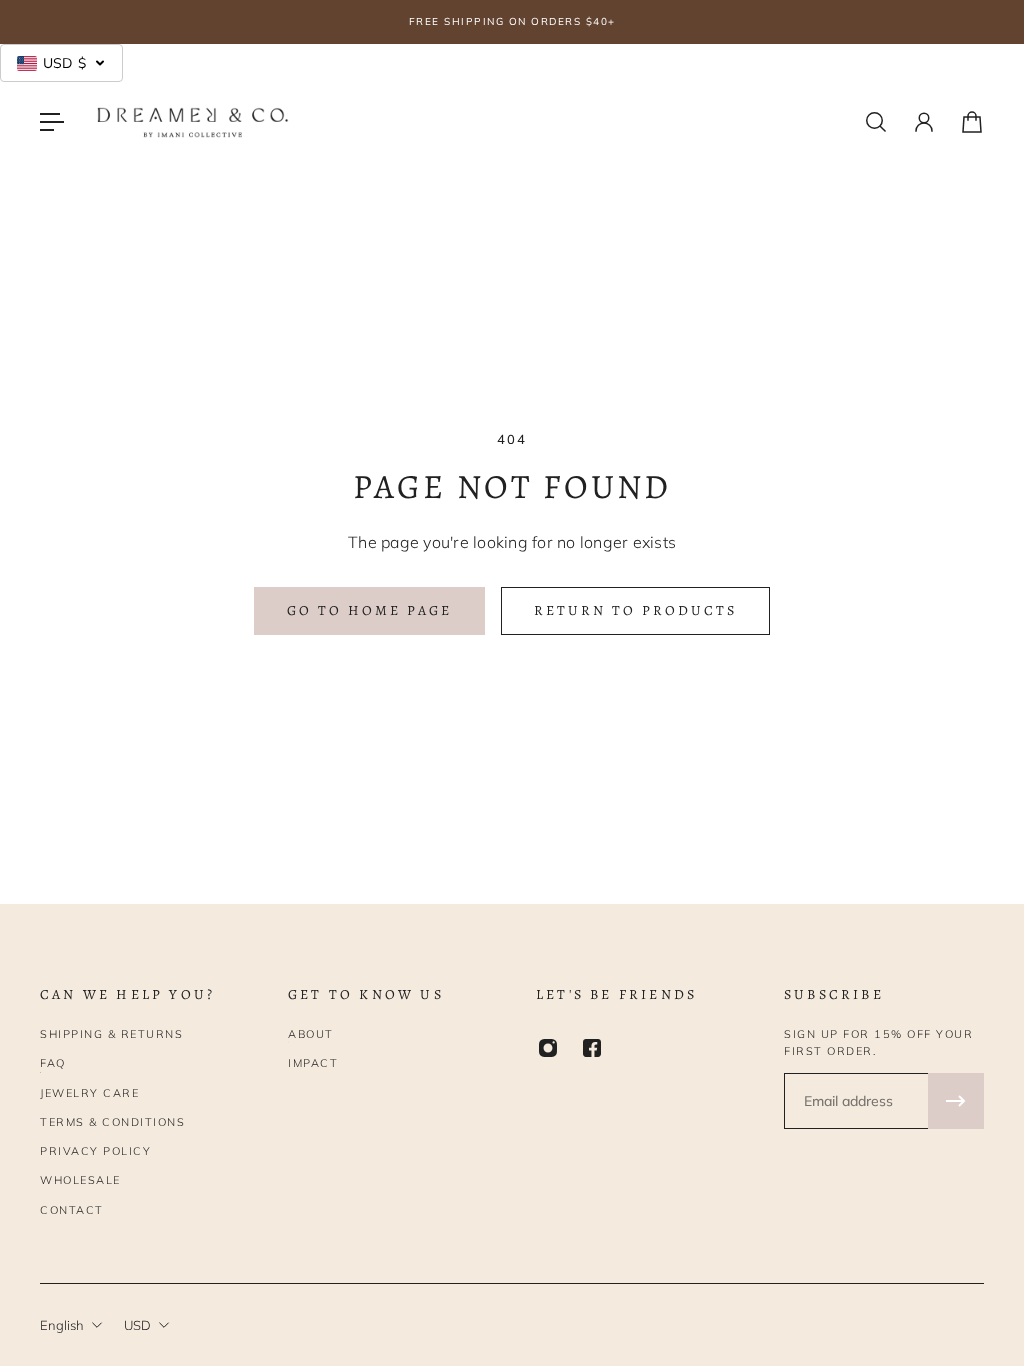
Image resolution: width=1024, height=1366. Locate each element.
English (62, 1325)
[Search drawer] (876, 122)
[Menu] (52, 122)
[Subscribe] (956, 1101)
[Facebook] (592, 1048)
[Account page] (924, 122)
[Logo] (193, 122)
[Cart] (972, 122)
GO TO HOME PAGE (369, 610)
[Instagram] (548, 1048)
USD (137, 1325)
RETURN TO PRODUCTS (635, 610)
